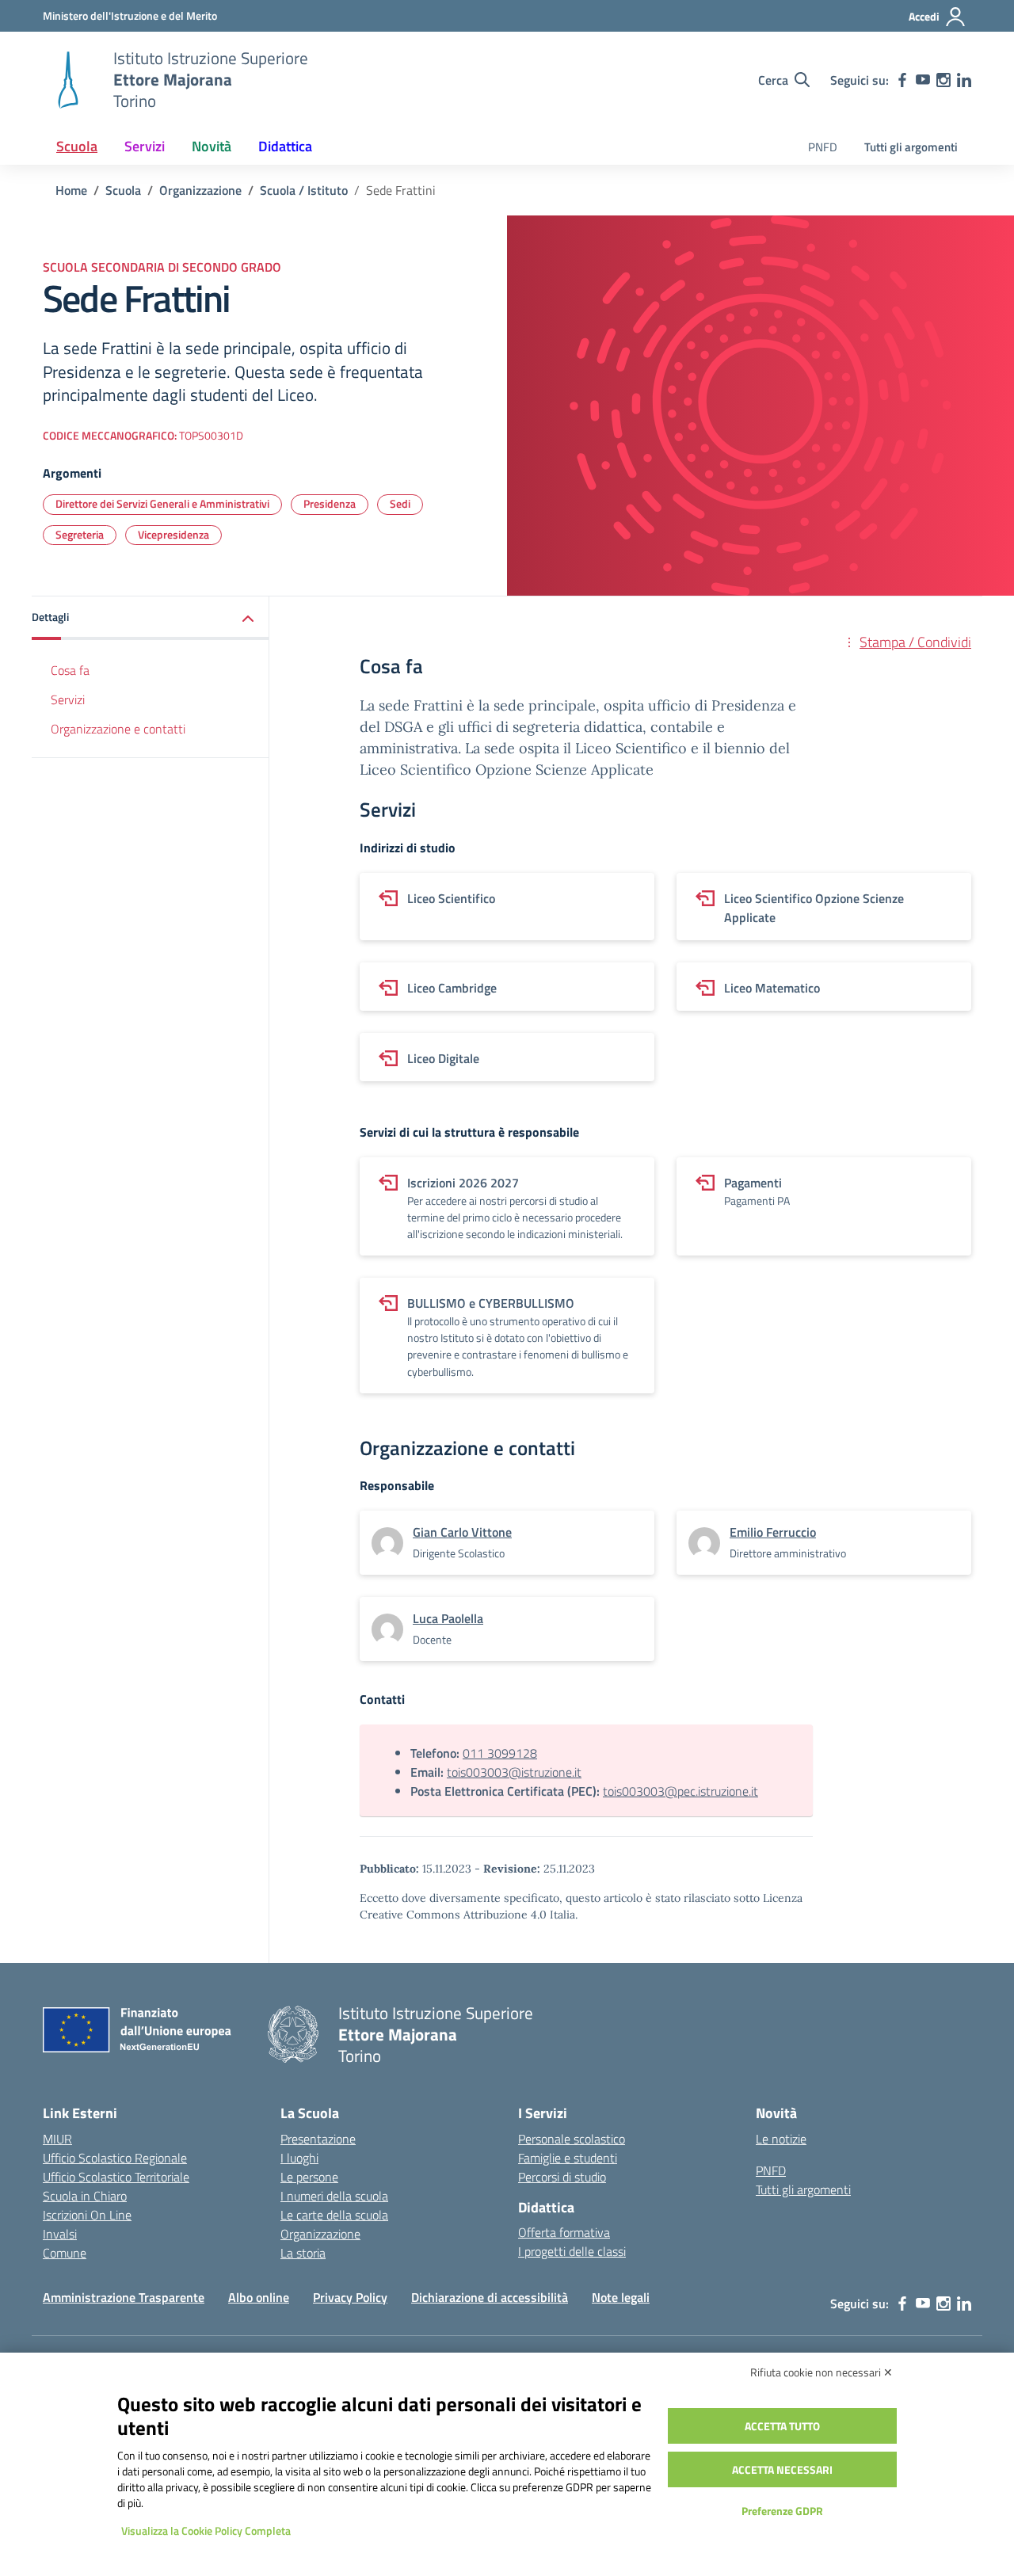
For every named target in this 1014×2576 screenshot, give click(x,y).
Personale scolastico (572, 2139)
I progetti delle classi (572, 2251)
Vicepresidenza (173, 534)
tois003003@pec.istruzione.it (680, 1791)
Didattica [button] (285, 146)
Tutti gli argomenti (911, 147)
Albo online (259, 2297)
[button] (151, 618)
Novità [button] (212, 146)
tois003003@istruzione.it (514, 1772)
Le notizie (781, 2139)
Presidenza (330, 503)
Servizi (68, 699)
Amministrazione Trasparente (124, 2297)
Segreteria (80, 534)
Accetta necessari (782, 2469)
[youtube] (923, 80)
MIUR (57, 2139)
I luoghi (299, 2158)
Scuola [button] (77, 146)
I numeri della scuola (334, 2196)
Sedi (400, 503)
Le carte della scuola (334, 2215)
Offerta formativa (564, 2232)
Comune (65, 2253)
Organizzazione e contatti (118, 729)
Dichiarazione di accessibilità (490, 2297)
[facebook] (902, 80)
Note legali (621, 2297)
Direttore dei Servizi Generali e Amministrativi (162, 503)
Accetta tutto (782, 2426)
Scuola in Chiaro (85, 2196)
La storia (303, 2253)
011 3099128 (500, 1753)
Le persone (309, 2177)
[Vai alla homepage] (68, 80)
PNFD (823, 147)
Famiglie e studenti (568, 2158)
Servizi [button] (145, 146)
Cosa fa (70, 670)
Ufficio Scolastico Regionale (115, 2158)
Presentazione (318, 2139)
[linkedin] (964, 80)
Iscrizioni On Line (87, 2215)
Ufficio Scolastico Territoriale (116, 2177)
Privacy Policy (350, 2297)
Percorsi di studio (562, 2177)
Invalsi (60, 2234)
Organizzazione (320, 2234)
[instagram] (943, 80)
